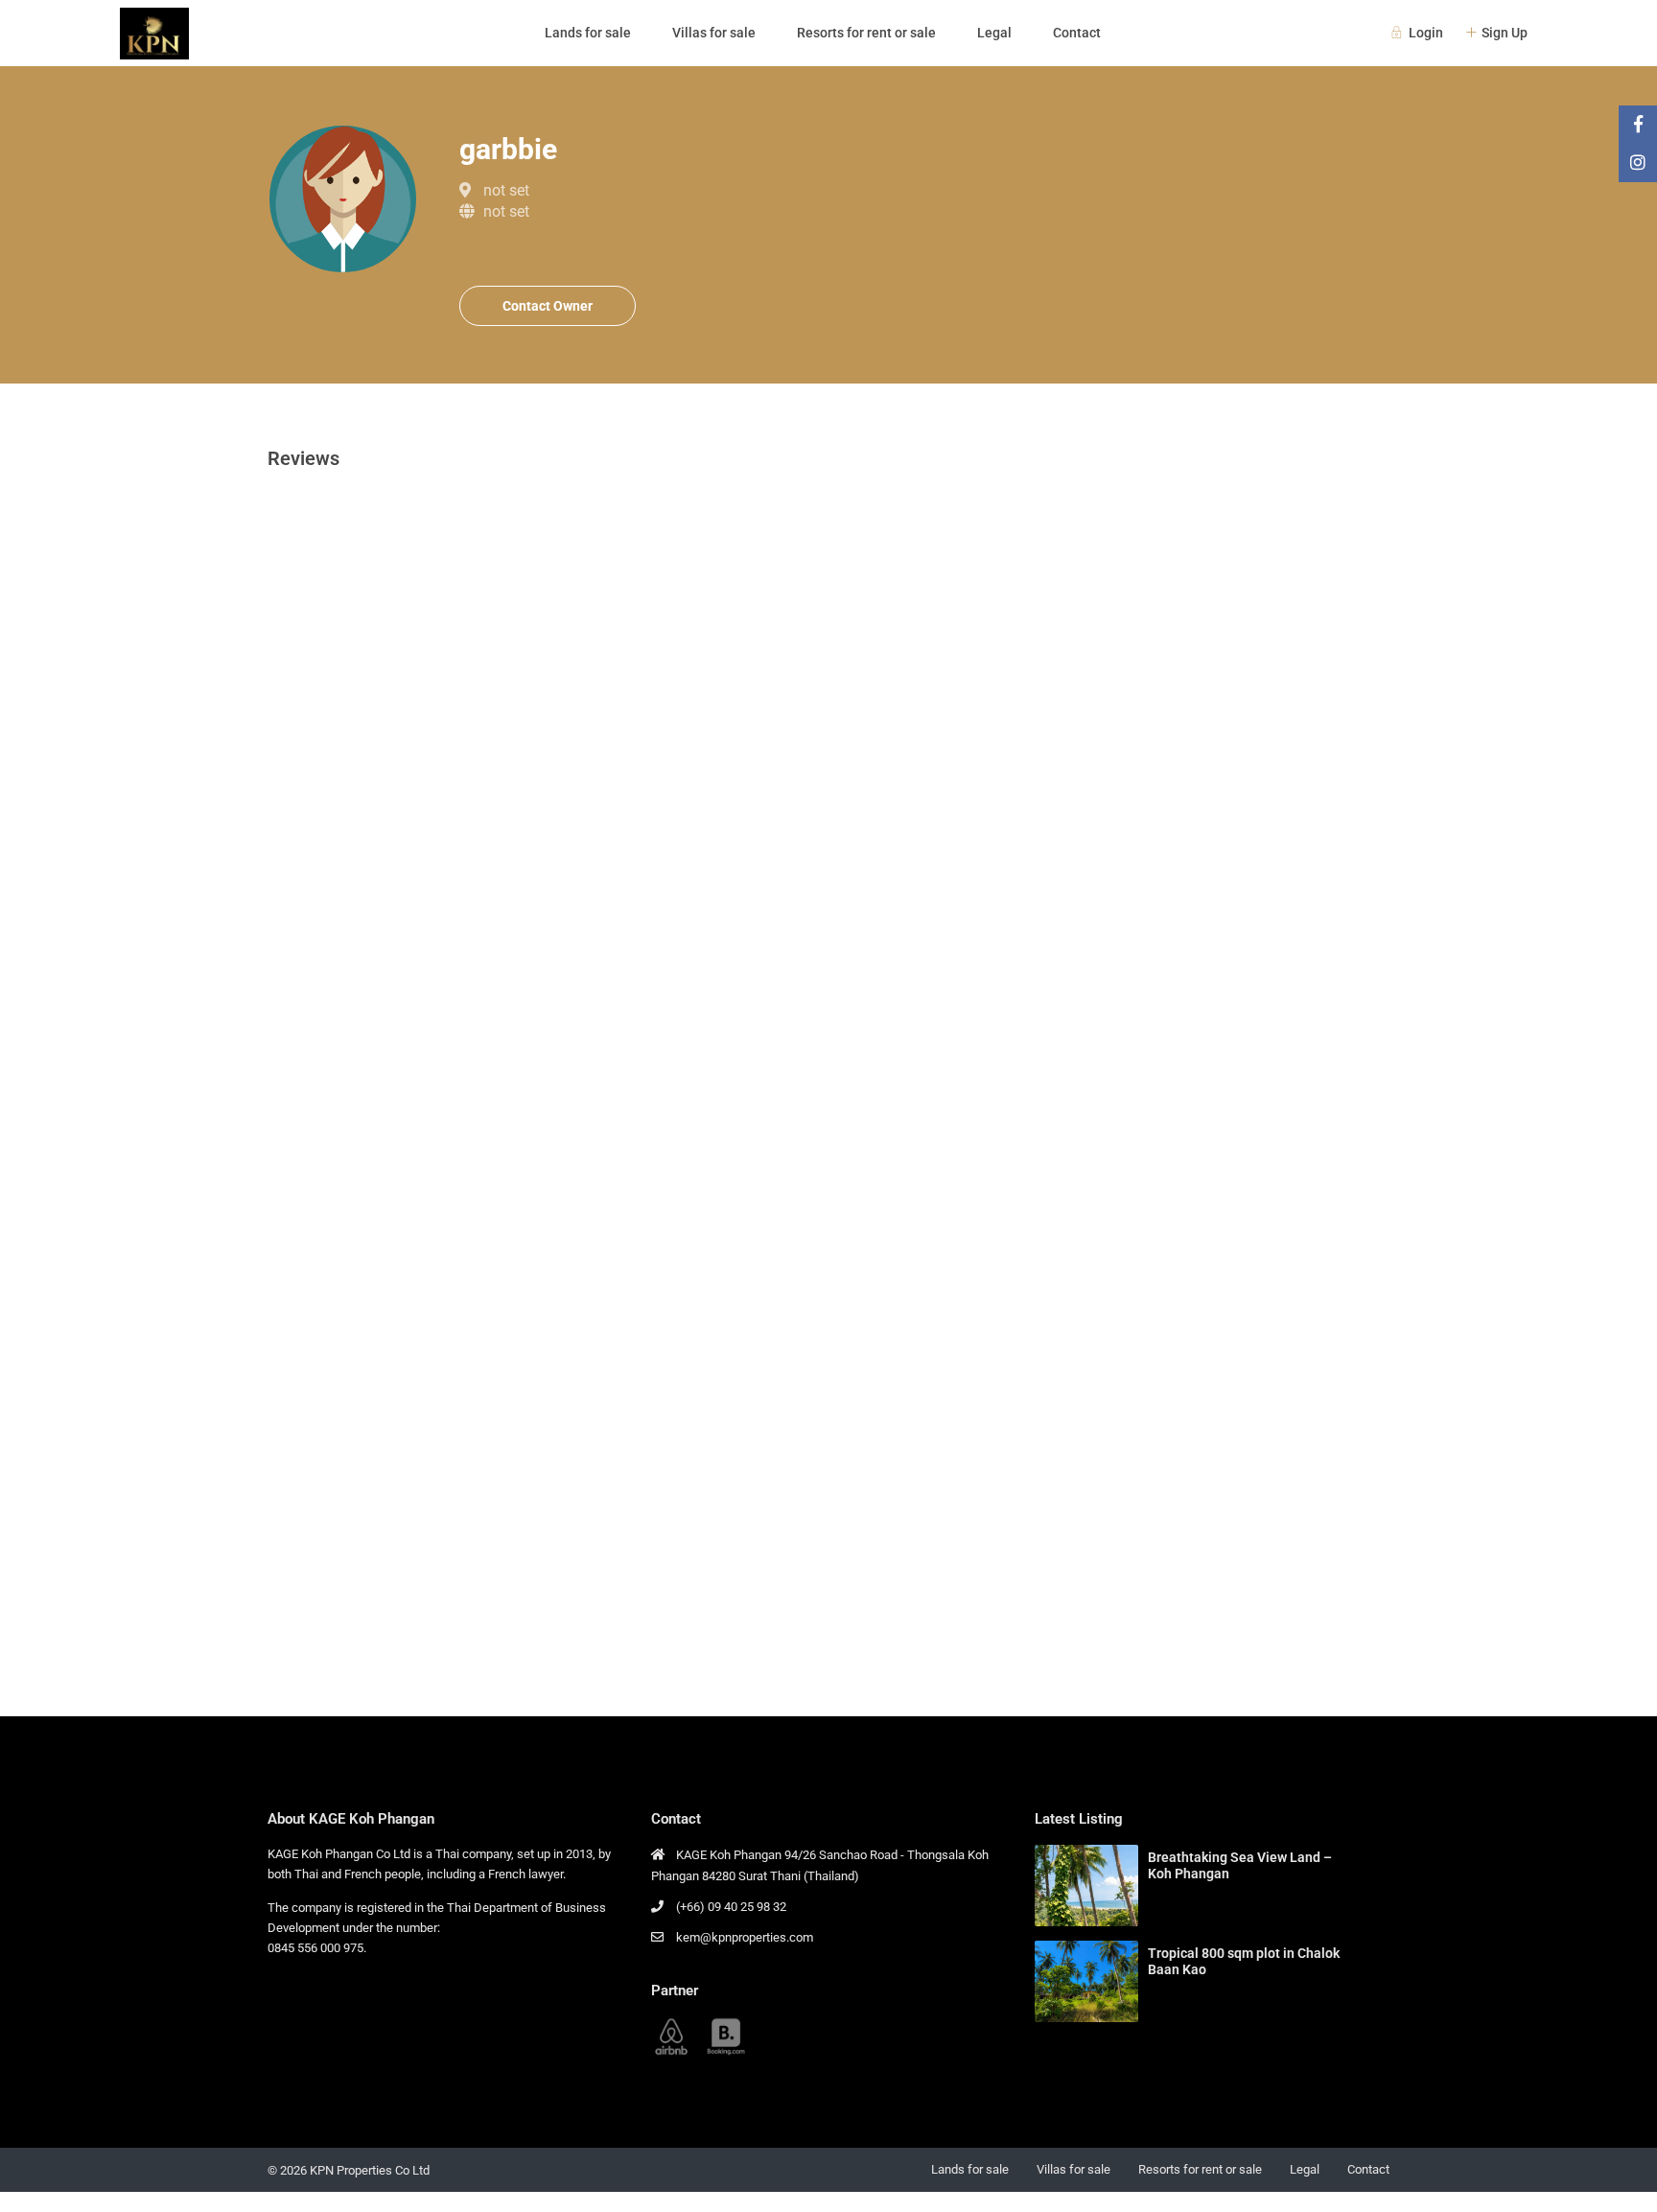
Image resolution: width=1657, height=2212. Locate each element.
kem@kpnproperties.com (745, 1937)
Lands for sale (588, 33)
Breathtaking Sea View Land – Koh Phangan (1240, 1865)
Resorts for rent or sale (866, 33)
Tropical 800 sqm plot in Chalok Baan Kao (1244, 1961)
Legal (994, 33)
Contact (1077, 33)
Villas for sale (714, 33)
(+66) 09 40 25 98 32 (731, 1907)
